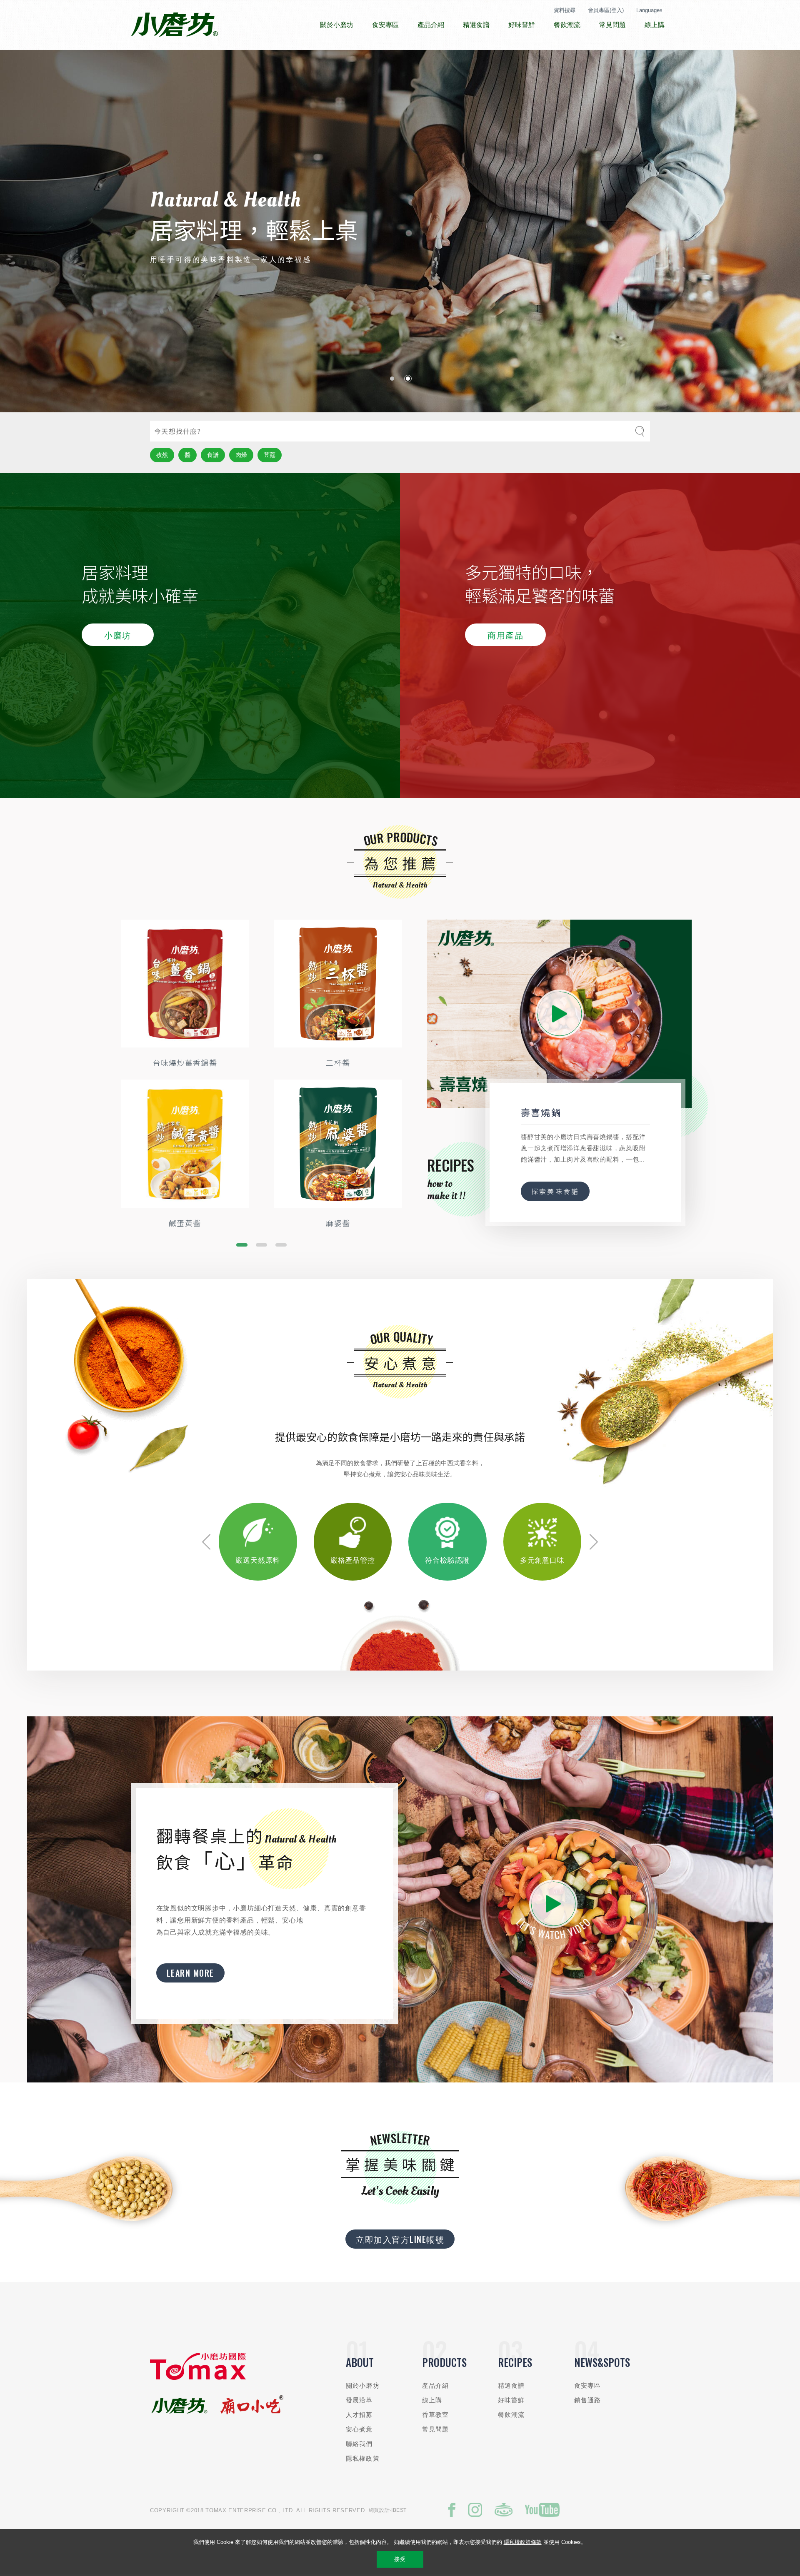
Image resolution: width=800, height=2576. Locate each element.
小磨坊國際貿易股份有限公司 (174, 25)
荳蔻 (270, 455)
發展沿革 (359, 2400)
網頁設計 (379, 2510)
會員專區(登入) (606, 10)
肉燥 (241, 455)
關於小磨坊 (363, 2385)
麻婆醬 (338, 1223)
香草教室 (436, 2415)
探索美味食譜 (555, 1192)
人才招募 (359, 2415)
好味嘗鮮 (511, 2400)
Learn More (190, 1973)
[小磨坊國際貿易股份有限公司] (198, 2378)
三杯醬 (338, 1062)
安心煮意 (359, 2429)
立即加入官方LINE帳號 (400, 2239)
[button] (392, 379)
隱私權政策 (363, 2458)
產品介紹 (436, 2385)
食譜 (213, 455)
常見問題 (436, 2429)
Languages (649, 10)
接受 (400, 2559)
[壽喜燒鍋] (559, 1014)
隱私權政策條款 (523, 2542)
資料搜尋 (565, 10)
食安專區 (588, 2385)
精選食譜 (511, 2385)
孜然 (162, 455)
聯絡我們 (359, 2444)
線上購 (432, 2400)
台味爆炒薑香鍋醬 (185, 1062)
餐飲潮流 (511, 2415)
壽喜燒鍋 (541, 1112)
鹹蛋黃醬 (185, 1223)
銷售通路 (588, 2400)
